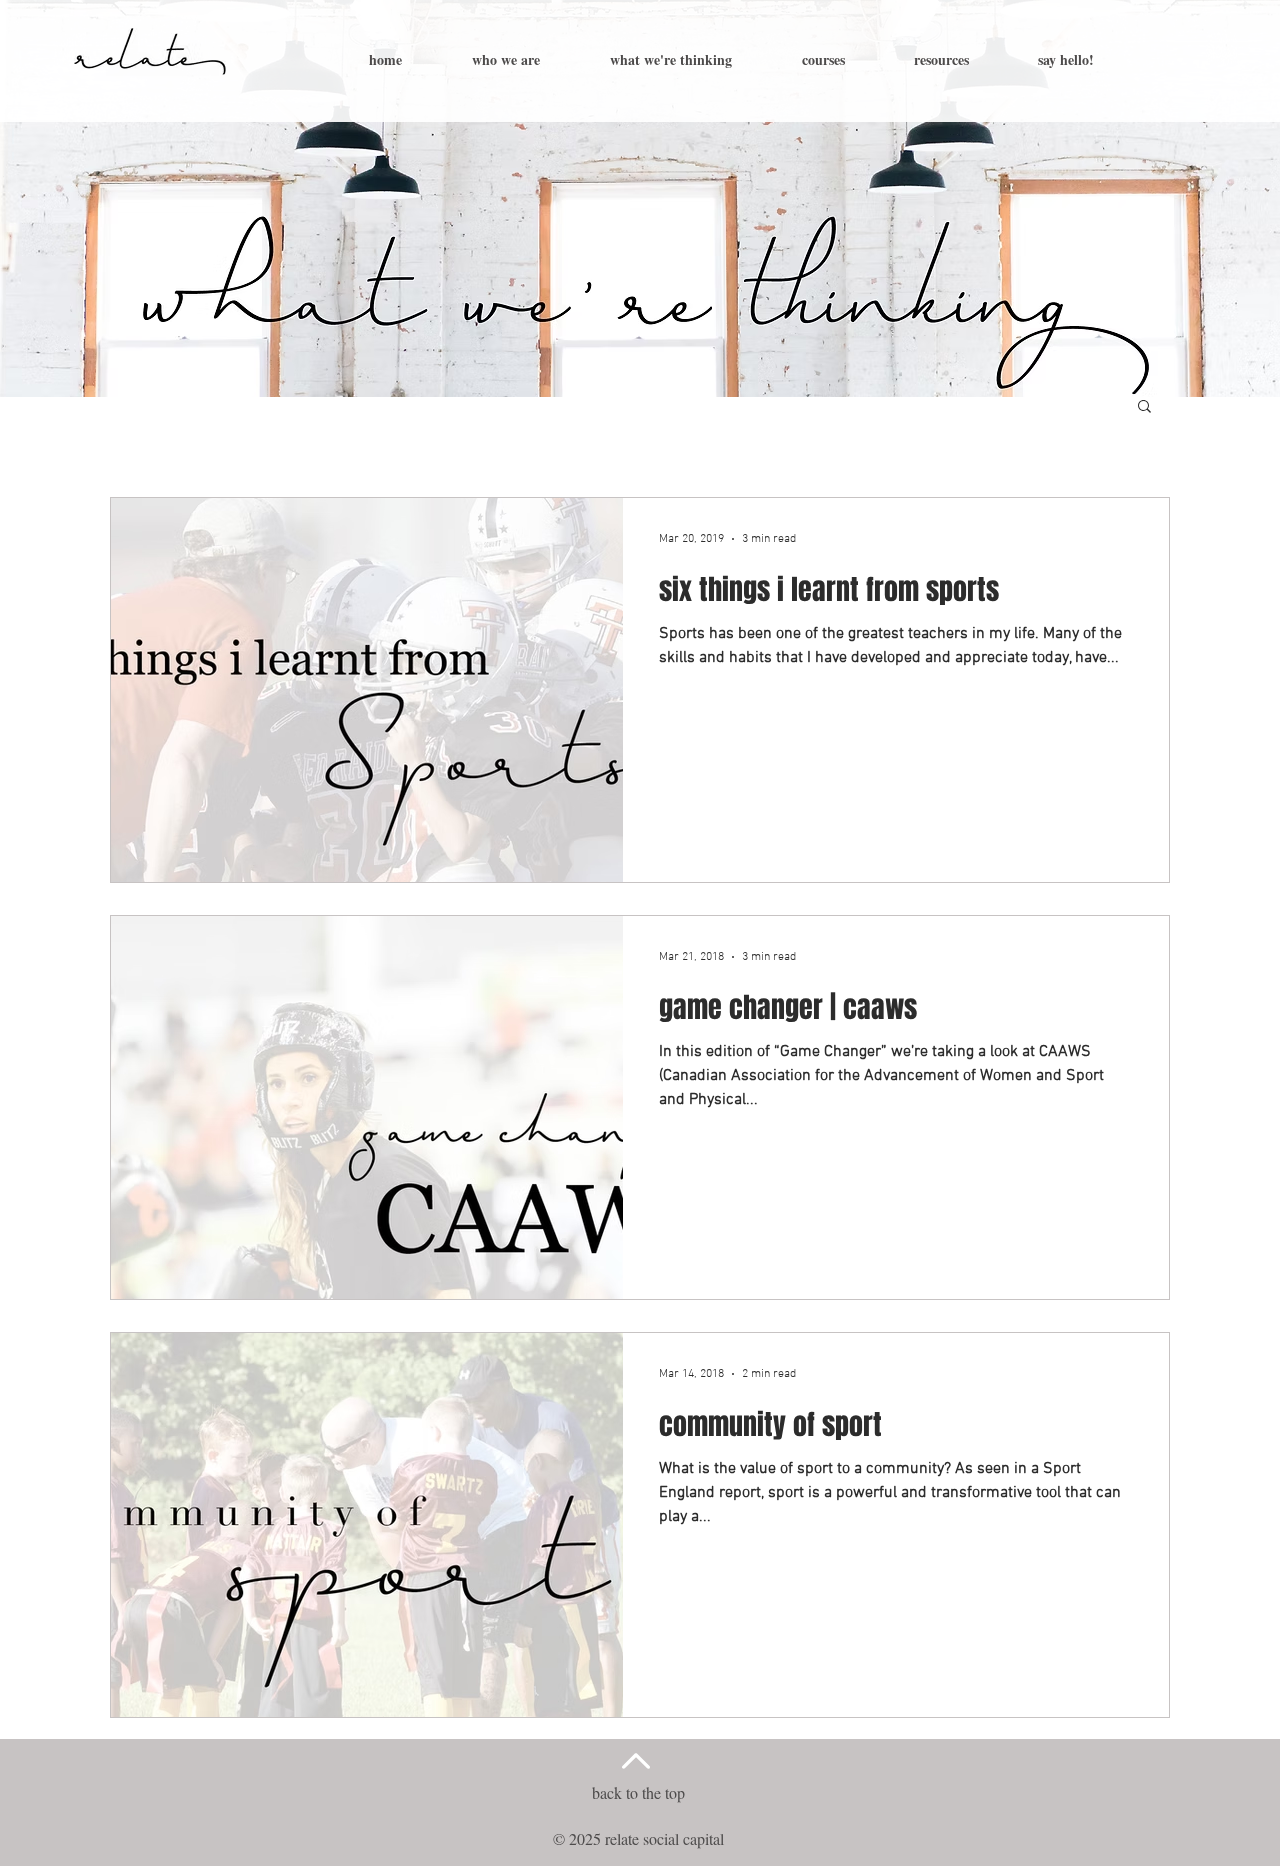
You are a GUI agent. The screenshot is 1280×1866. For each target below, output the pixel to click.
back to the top (638, 1792)
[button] (1144, 407)
